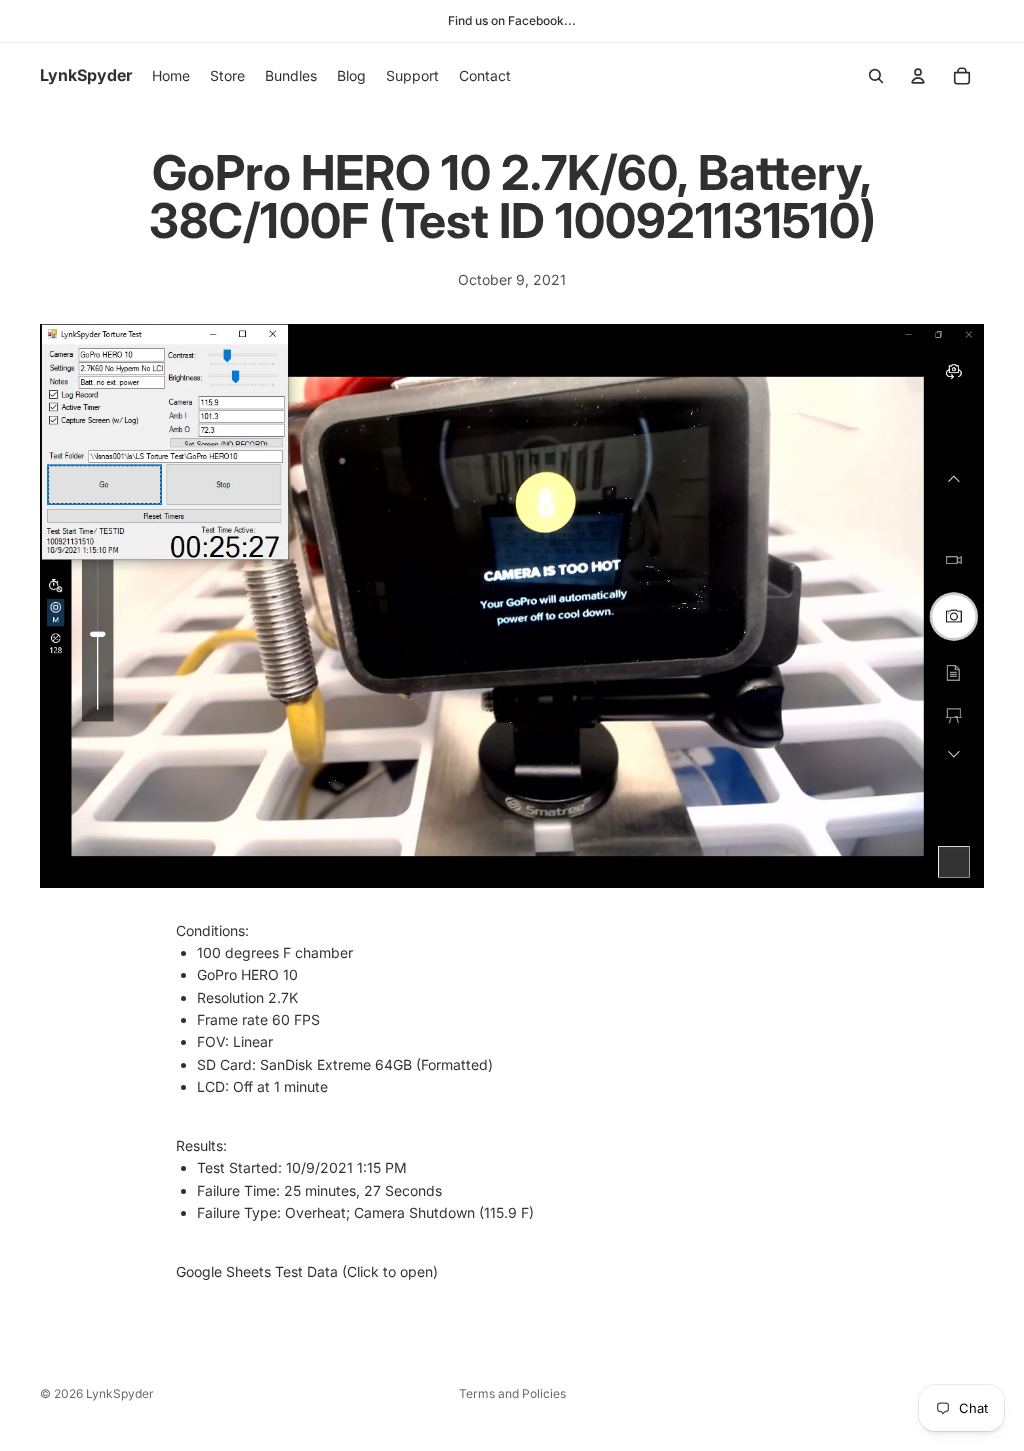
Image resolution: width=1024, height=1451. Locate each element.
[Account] (918, 76)
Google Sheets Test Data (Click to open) (307, 1271)
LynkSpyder (120, 1393)
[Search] (876, 76)
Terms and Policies (512, 1393)
